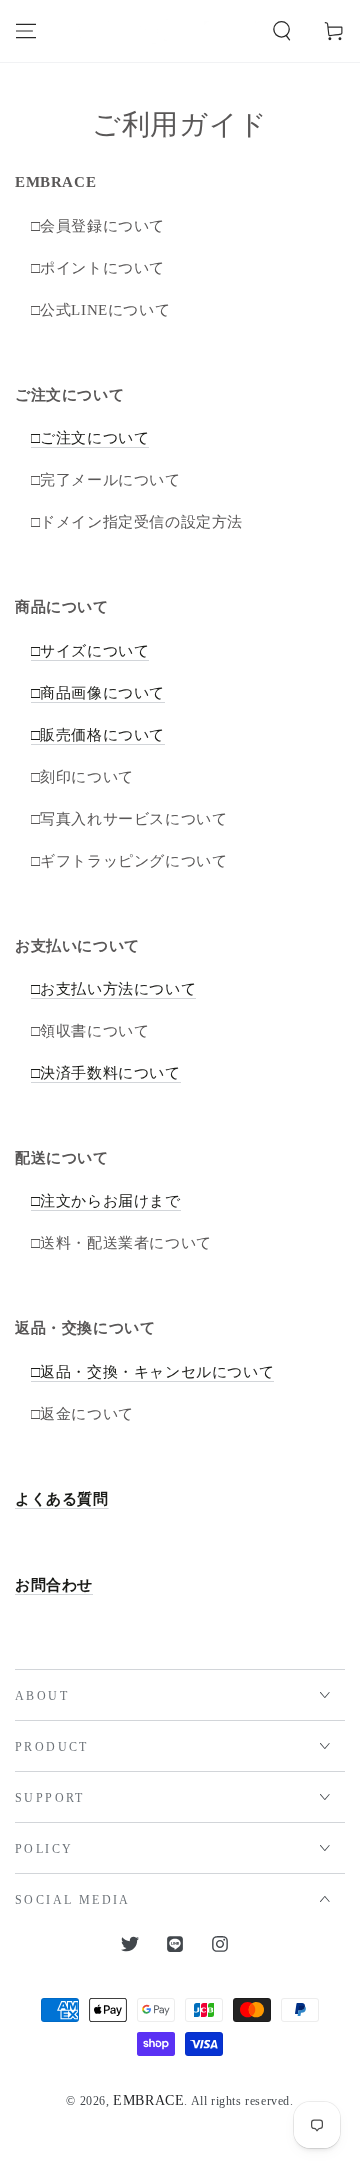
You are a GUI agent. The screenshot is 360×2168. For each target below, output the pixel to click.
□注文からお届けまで (106, 1201)
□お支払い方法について (114, 989)
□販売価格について (98, 735)
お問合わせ (54, 1585)
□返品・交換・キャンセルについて (153, 1372)
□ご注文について (90, 438)
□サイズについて (90, 651)
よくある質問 (62, 1499)
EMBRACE (148, 2100)
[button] (282, 31)
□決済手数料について (106, 1073)
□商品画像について (98, 693)
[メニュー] (26, 31)
